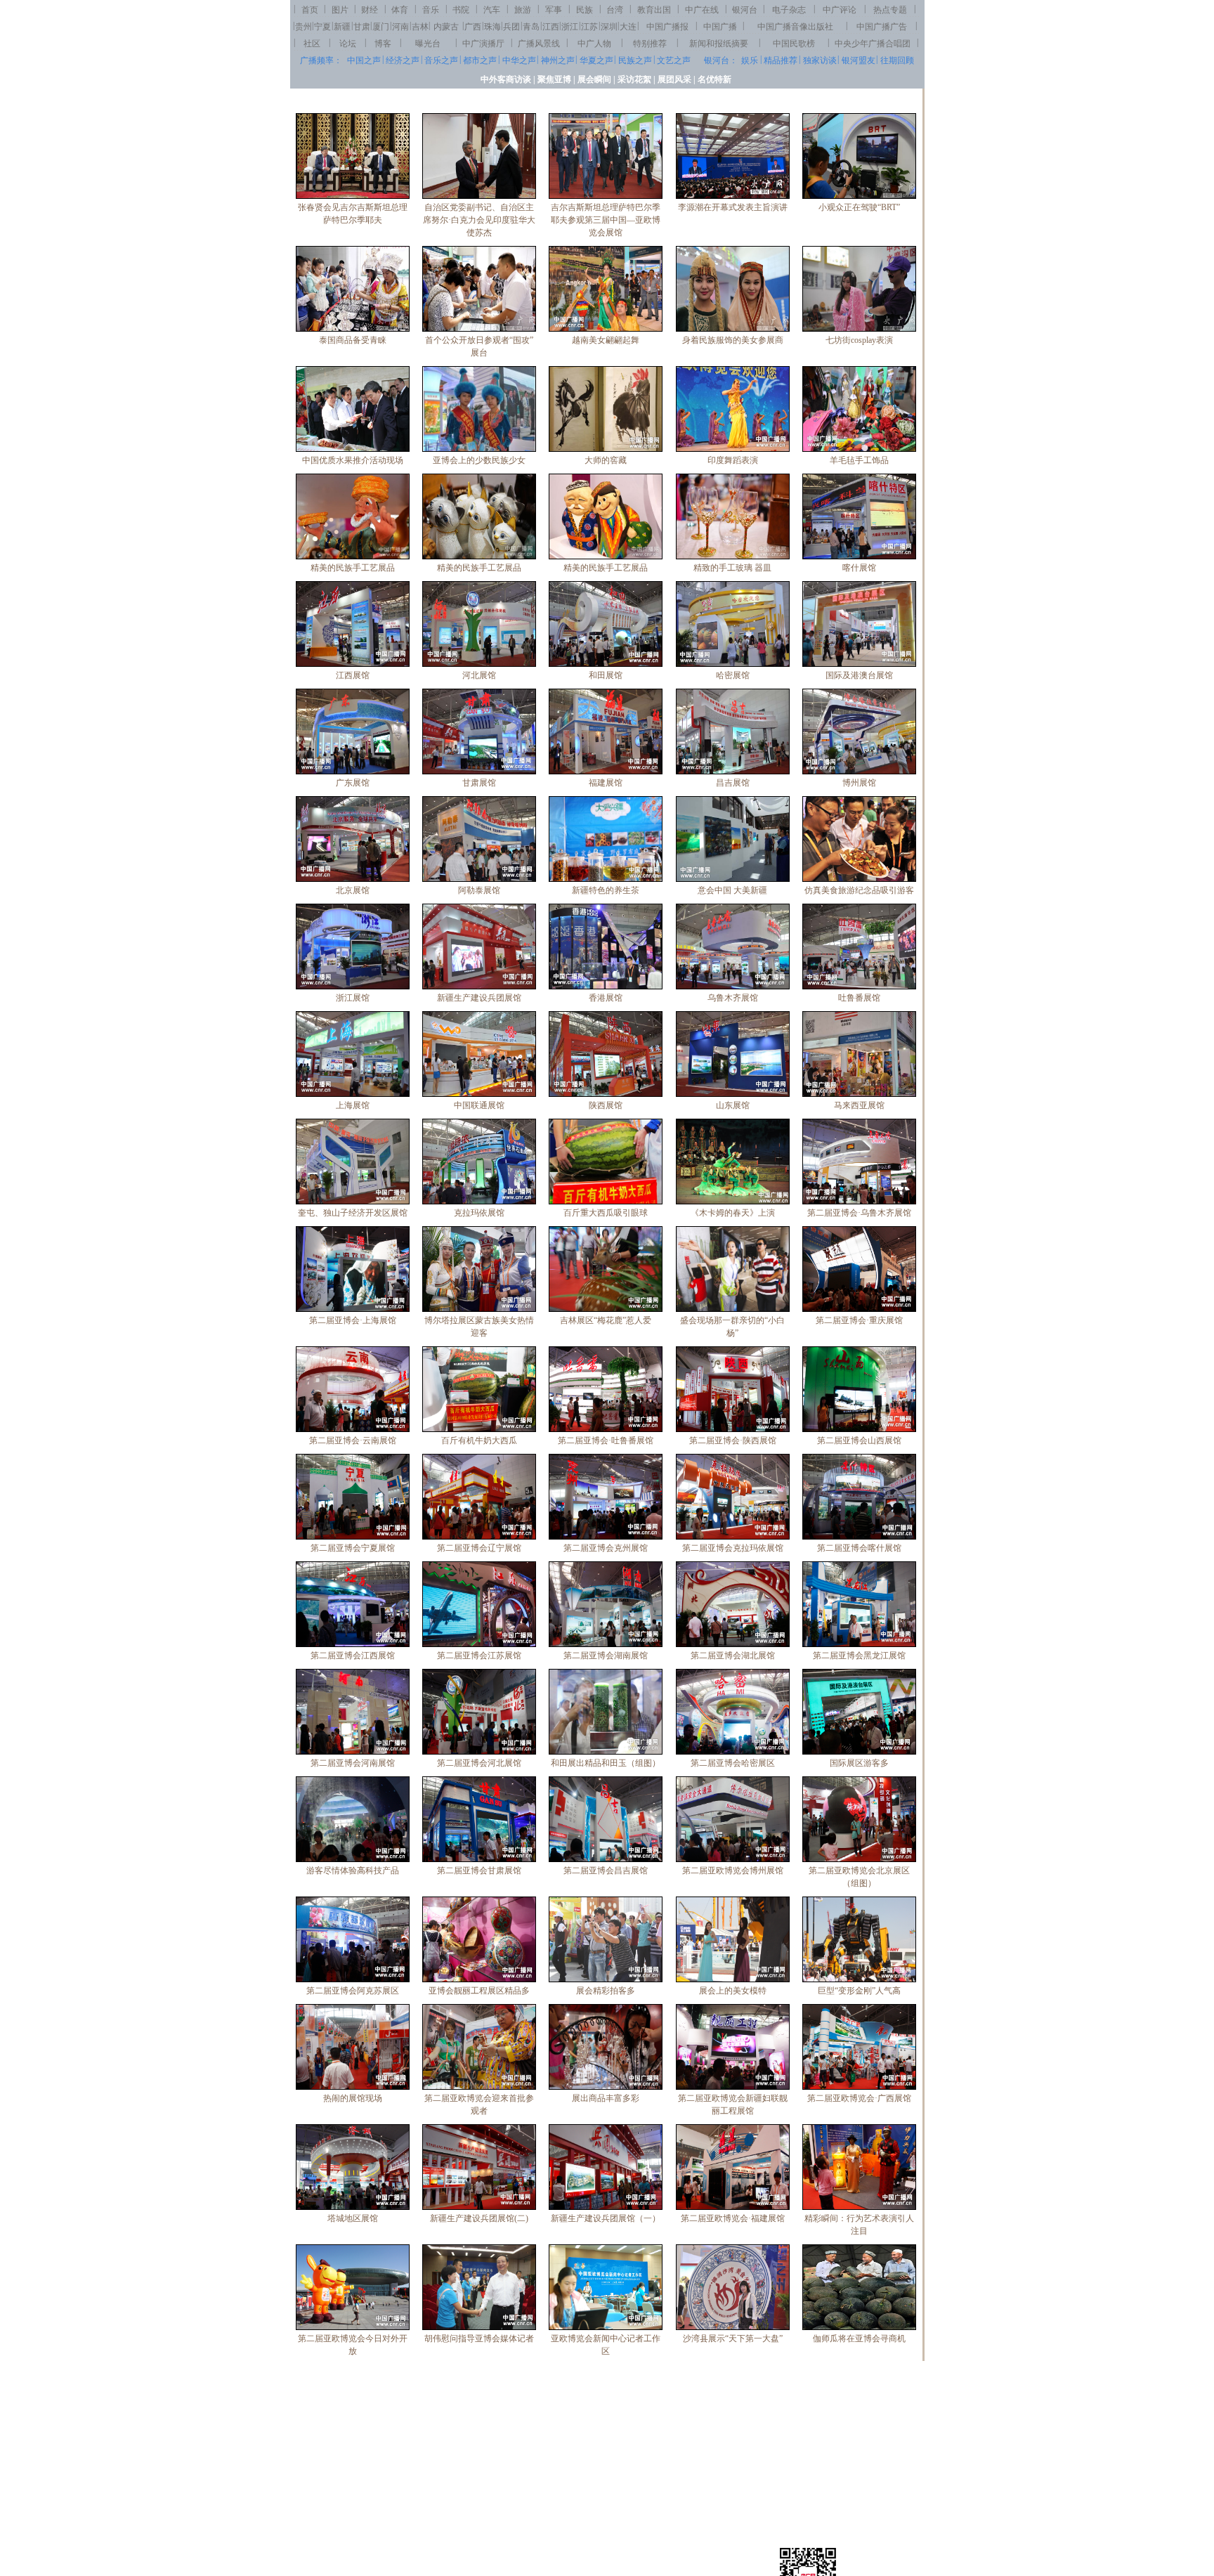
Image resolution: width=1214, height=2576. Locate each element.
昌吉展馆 (733, 783)
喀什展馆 (859, 568)
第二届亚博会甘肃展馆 (479, 1871)
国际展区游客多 (859, 1763)
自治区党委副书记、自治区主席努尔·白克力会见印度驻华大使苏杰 (479, 220)
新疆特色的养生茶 (606, 890)
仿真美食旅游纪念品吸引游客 (859, 890)
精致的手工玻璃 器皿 (732, 568)
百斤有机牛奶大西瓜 (479, 1440)
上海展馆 (353, 1105)
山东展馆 (733, 1105)
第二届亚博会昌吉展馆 (606, 1871)
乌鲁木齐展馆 (733, 998)
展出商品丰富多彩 (606, 2098)
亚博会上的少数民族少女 (479, 460)
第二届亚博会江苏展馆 (479, 1655)
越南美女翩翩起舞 (606, 340)
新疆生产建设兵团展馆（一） (606, 2218)
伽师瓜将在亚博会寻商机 (859, 2338)
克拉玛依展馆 (479, 1213)
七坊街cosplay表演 (859, 340)
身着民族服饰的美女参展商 (733, 340)
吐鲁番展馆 (859, 998)
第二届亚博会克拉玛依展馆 (733, 1548)
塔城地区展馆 (353, 2218)
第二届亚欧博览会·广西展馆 (859, 2098)
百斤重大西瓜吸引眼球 (606, 1213)
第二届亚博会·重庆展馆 (859, 1320)
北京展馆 (353, 890)
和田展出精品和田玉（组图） (606, 1763)
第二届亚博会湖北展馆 (733, 1655)
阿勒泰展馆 (479, 890)
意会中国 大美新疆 (732, 890)
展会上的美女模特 (733, 1991)
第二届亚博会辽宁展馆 (479, 1548)
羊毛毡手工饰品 (859, 460)
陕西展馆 (606, 1105)
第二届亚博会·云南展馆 (353, 1440)
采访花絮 (634, 79)
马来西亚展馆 (859, 1105)
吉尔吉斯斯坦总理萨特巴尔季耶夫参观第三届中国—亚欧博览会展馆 (606, 220)
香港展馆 (606, 998)
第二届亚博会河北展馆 (479, 1763)
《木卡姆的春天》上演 (733, 1213)
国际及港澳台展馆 (859, 675)
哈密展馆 (733, 675)
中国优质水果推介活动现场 (353, 460)
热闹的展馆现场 (353, 2098)
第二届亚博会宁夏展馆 (353, 1548)
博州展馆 (859, 783)
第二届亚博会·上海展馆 (353, 1320)
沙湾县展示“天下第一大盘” (733, 2338)
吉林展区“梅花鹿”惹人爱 (606, 1320)
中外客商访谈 (506, 79)
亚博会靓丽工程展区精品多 (479, 1991)
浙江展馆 (353, 998)
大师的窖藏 (606, 460)
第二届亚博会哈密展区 (733, 1763)
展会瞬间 (594, 79)
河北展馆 (479, 675)
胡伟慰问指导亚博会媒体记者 (479, 2338)
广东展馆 (353, 783)
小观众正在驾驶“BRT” (859, 207)
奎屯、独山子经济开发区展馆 (353, 1213)
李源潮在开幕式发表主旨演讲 (733, 207)
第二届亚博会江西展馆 (353, 1655)
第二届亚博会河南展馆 (353, 1763)
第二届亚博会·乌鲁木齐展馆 (859, 1213)
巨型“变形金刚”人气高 (859, 1991)
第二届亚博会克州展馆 (606, 1548)
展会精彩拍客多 (606, 1991)
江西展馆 (353, 675)
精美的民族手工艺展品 (353, 568)
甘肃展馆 (479, 783)
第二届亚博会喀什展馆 (859, 1548)
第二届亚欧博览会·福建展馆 (733, 2218)
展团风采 (674, 79)
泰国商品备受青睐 (353, 340)
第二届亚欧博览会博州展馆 (733, 1871)
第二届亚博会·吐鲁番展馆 (606, 1440)
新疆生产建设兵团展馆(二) (479, 2218)
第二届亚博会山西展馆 (859, 1440)
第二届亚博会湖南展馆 (606, 1655)
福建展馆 (606, 783)
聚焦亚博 (554, 79)
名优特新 (714, 79)
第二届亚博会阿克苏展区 (353, 1991)
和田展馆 (606, 675)
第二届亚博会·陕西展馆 (733, 1440)
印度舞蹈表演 (733, 460)
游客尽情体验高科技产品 (353, 1871)
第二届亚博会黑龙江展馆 (859, 1655)
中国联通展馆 (479, 1105)
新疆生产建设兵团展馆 (479, 998)
